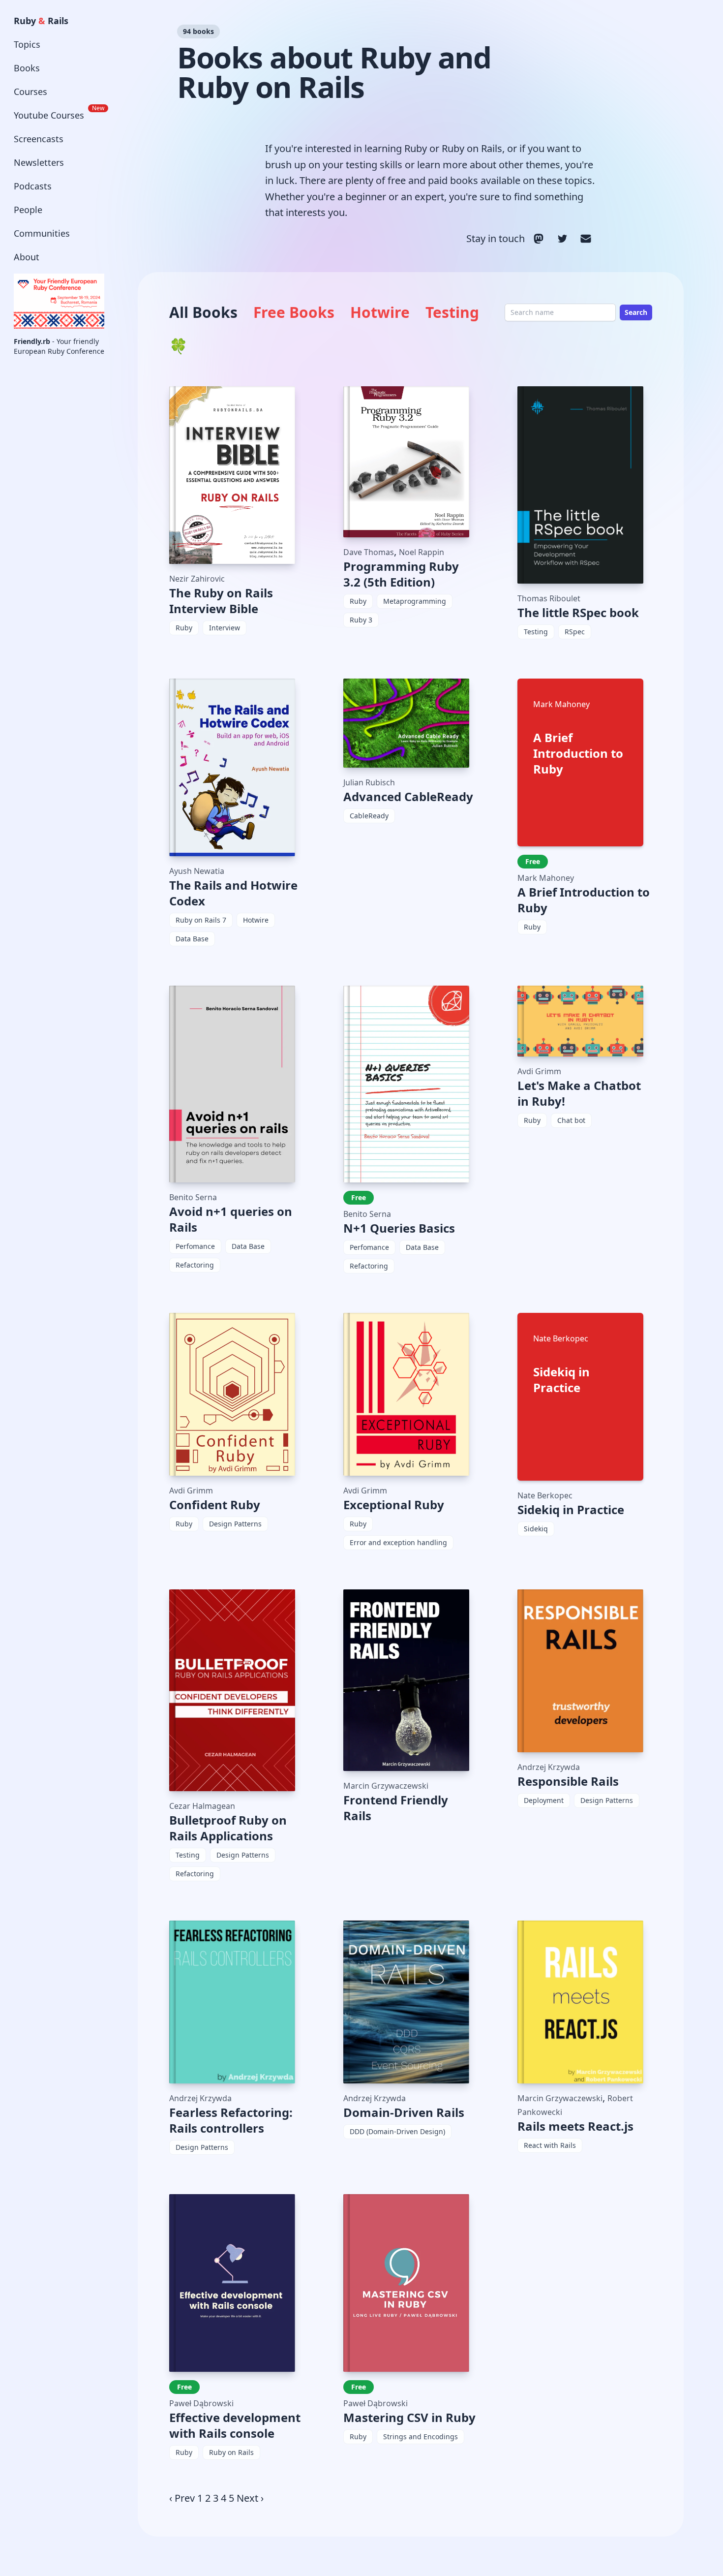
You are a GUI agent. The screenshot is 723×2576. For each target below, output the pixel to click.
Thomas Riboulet (549, 598)
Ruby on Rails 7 (201, 920)
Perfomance (195, 1246)
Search (636, 312)
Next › (250, 2498)
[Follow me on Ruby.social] (539, 239)
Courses (30, 92)
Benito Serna (193, 1197)
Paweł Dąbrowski (201, 2403)
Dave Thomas (369, 552)
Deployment (544, 1800)
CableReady (369, 816)
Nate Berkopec (545, 1495)
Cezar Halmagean (202, 1806)
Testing (452, 312)
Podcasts (33, 186)
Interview (225, 628)
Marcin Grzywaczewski (386, 1786)
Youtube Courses (59, 113)
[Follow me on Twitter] (562, 239)
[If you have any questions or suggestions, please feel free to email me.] (586, 239)
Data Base (192, 939)
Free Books (294, 312)
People (28, 210)
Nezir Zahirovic (197, 579)
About (27, 257)
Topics (27, 44)
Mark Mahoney (546, 878)
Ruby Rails (41, 21)
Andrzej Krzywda (549, 1767)
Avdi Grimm (539, 1071)
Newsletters (39, 162)
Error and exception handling (398, 1542)
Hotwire (380, 312)
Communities (42, 233)
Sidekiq (536, 1529)
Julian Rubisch (369, 782)
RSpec (575, 632)
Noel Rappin (422, 552)
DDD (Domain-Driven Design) (397, 2131)
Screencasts (39, 139)
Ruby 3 (361, 620)
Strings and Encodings (421, 2436)
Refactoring (195, 1265)
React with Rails (550, 2145)
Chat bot (571, 1120)
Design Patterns (235, 1524)
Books (27, 68)
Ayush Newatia (197, 871)
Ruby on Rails (231, 2452)
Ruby (184, 628)
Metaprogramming (415, 601)
